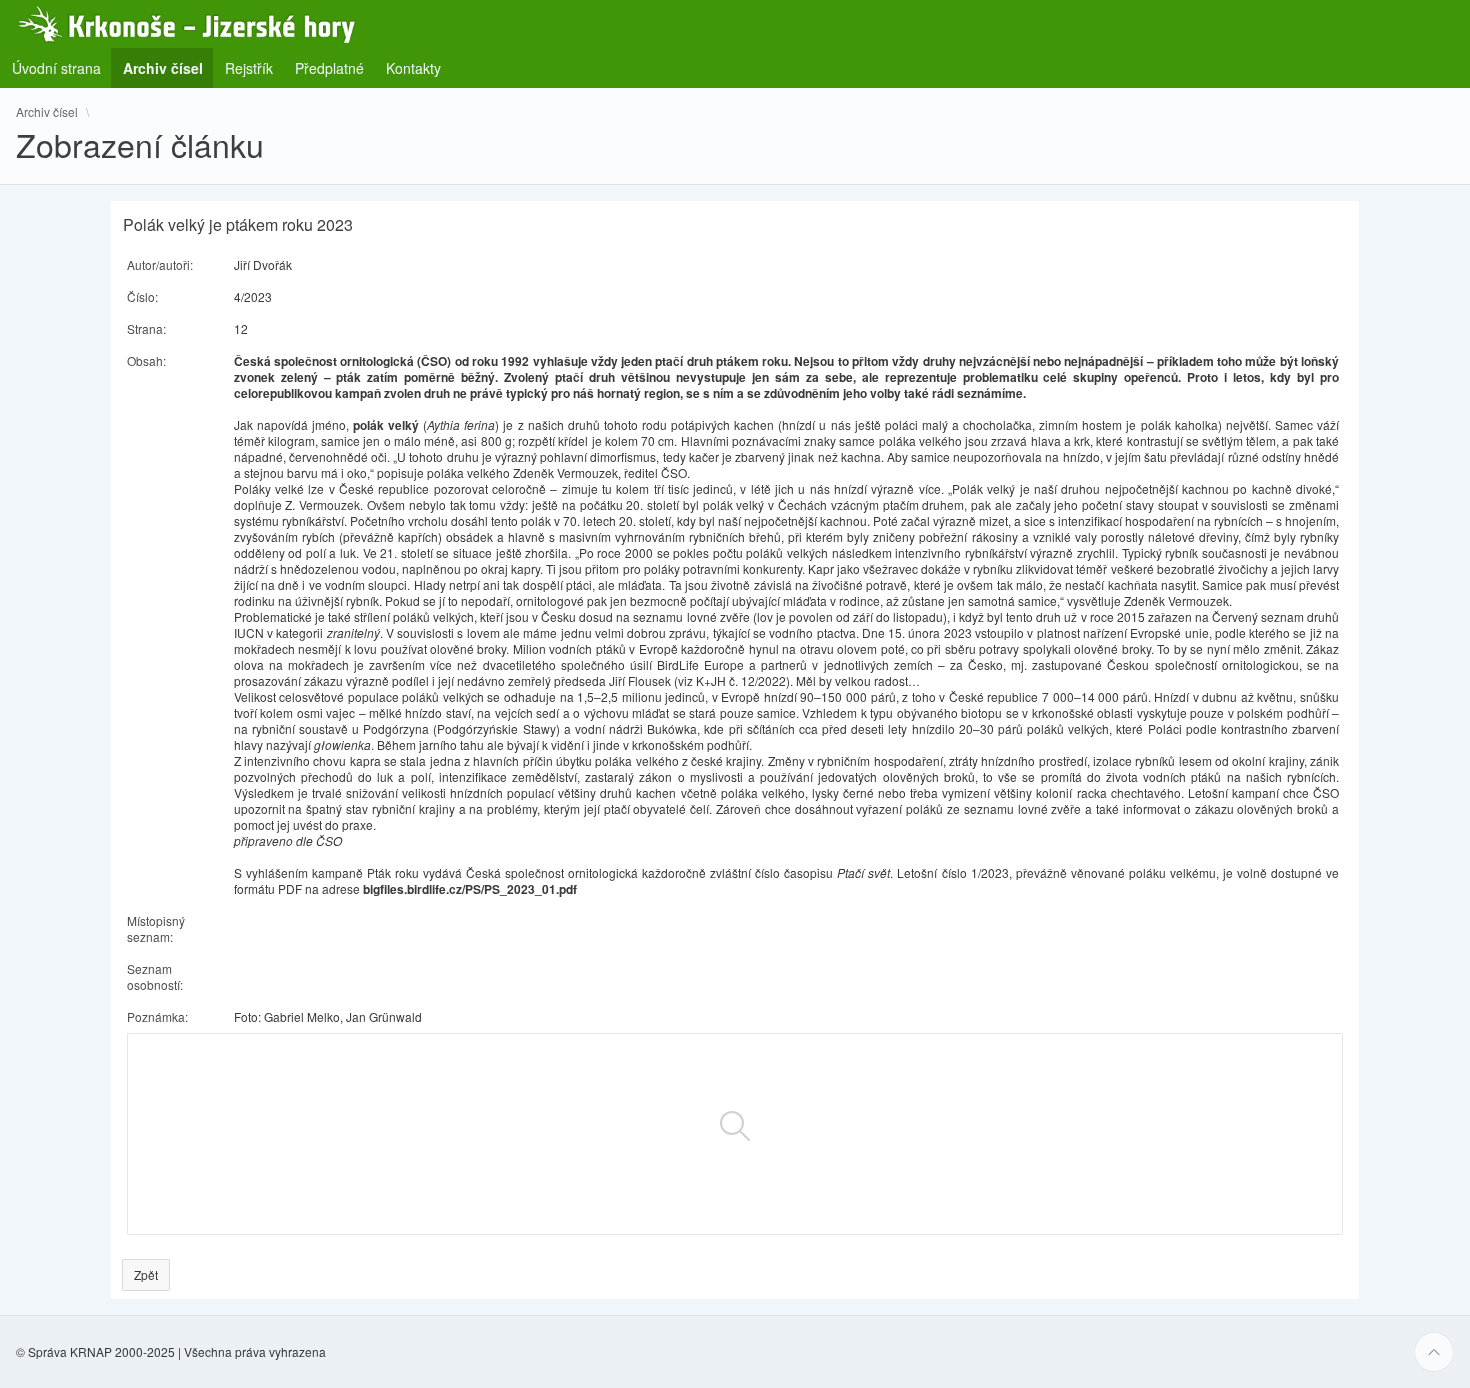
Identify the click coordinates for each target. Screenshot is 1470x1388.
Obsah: (146, 360)
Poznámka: (157, 1016)
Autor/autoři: (160, 264)
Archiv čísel (47, 112)
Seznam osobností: (155, 976)
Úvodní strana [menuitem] (56, 68)
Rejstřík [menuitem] (249, 68)
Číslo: (142, 296)
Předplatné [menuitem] (329, 68)
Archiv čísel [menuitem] (169, 67)
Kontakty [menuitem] (413, 68)
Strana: (146, 328)
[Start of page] (1434, 1352)
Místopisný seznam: (156, 928)
